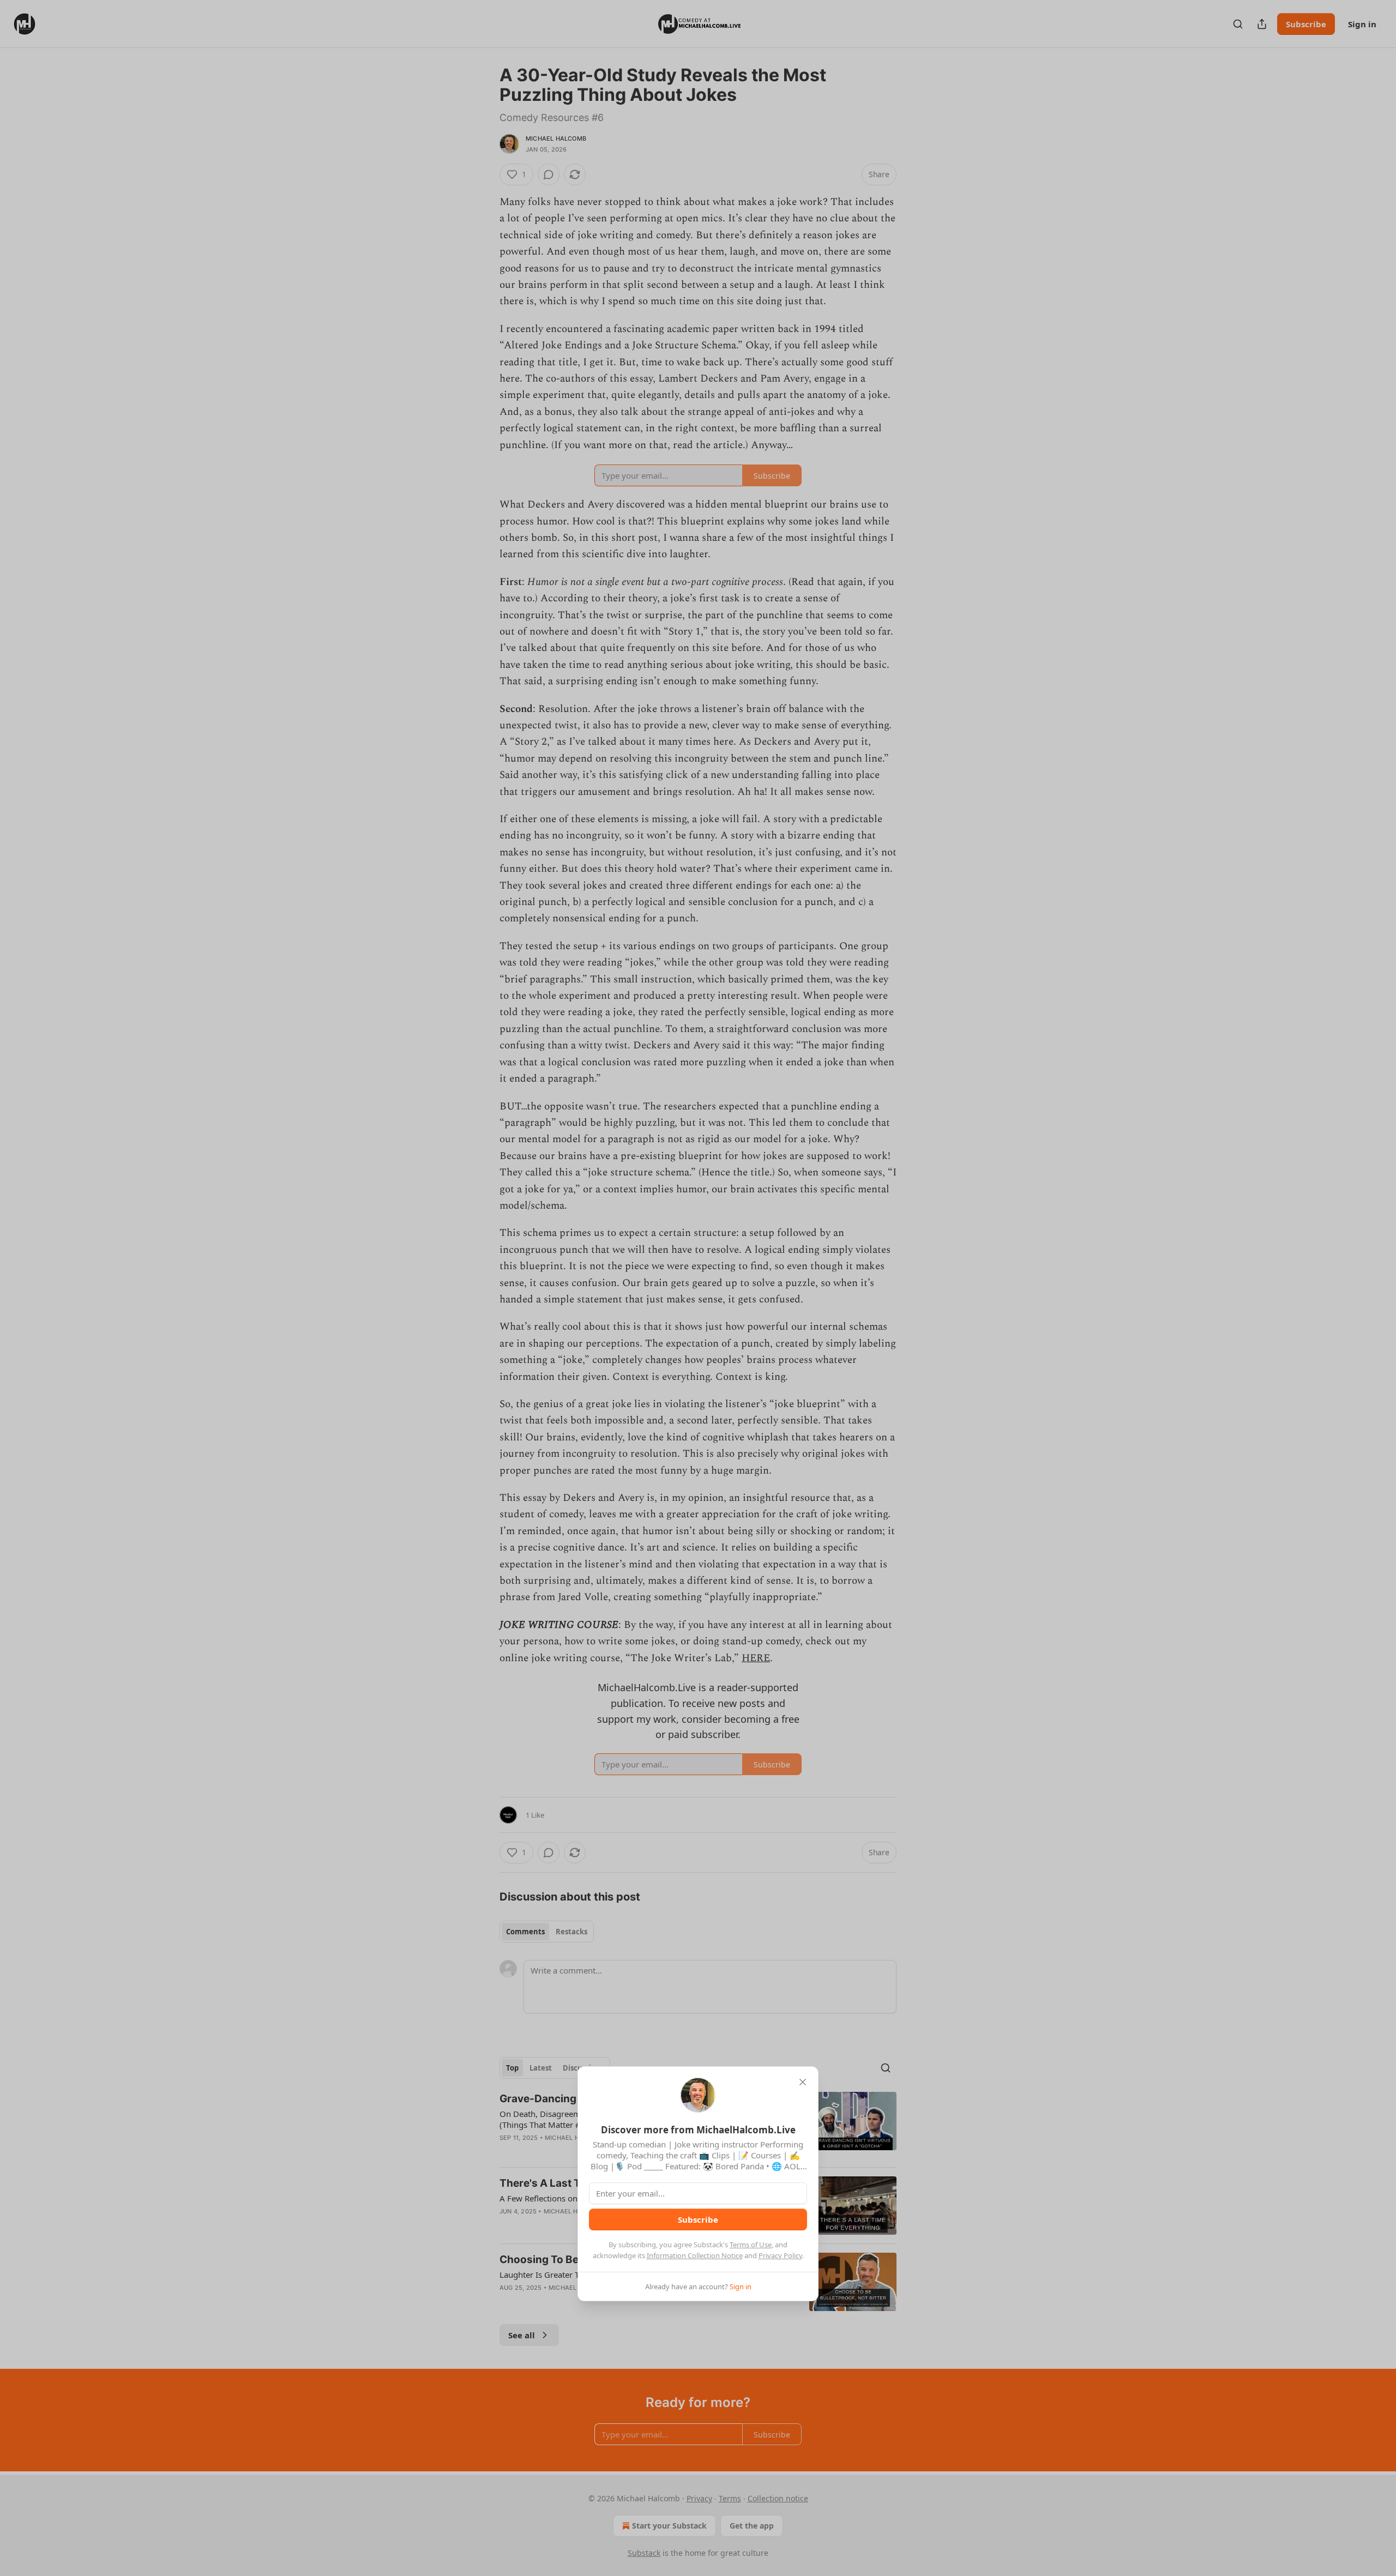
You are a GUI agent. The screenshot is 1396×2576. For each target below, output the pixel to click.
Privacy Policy (780, 2255)
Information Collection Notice (695, 2255)
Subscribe (698, 2219)
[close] (803, 2082)
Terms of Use (751, 2245)
